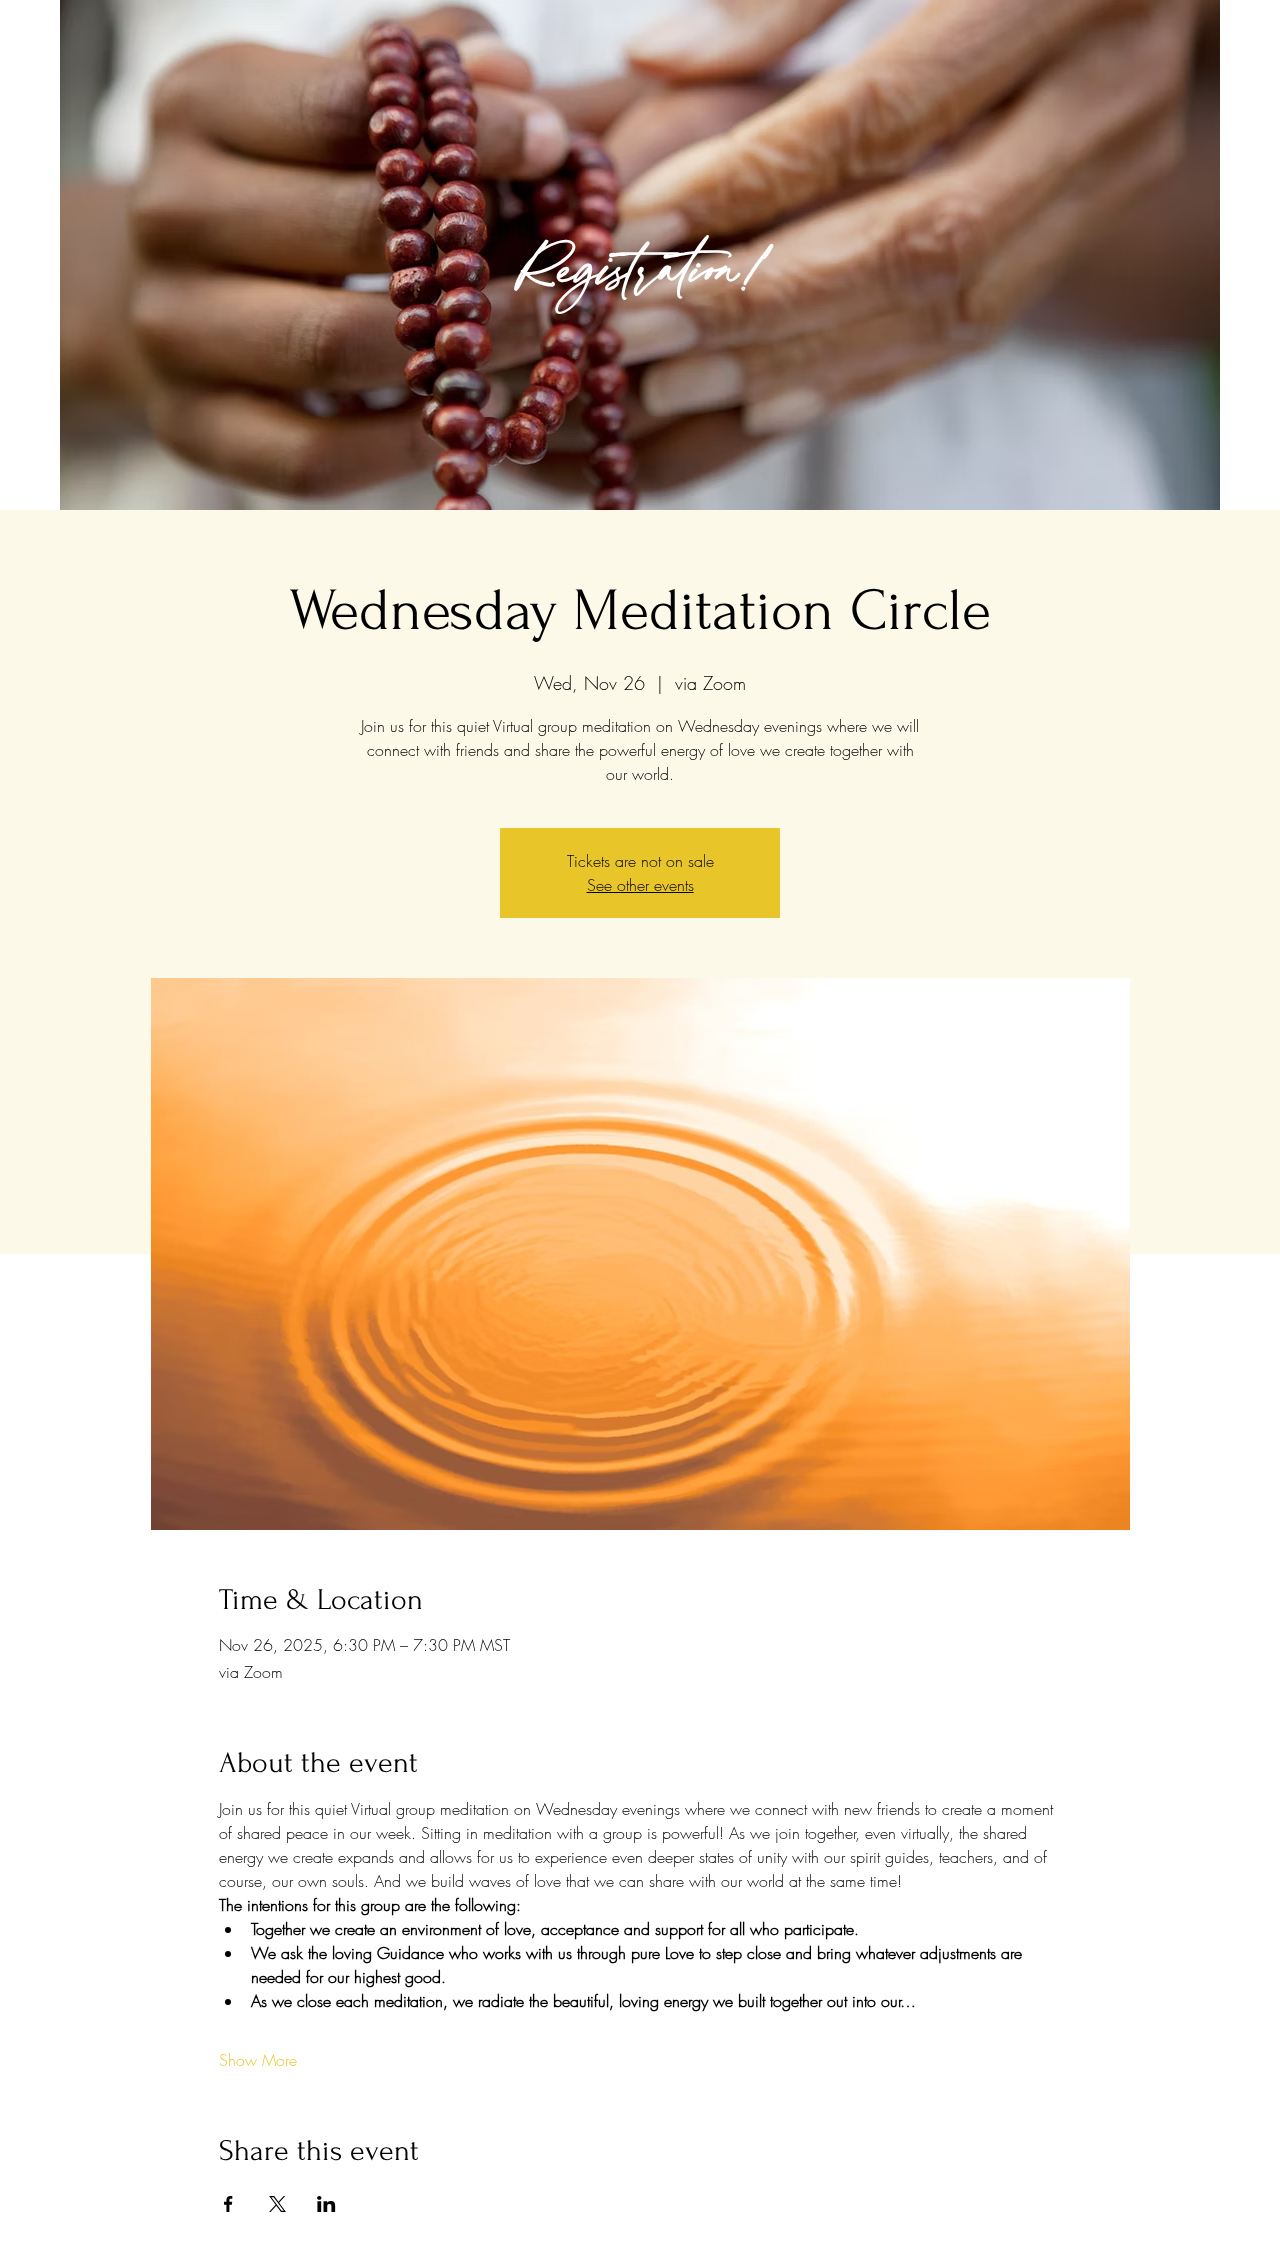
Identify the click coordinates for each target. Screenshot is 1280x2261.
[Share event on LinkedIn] (326, 2204)
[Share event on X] (277, 2204)
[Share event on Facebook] (228, 2204)
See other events (640, 885)
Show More (258, 2060)
